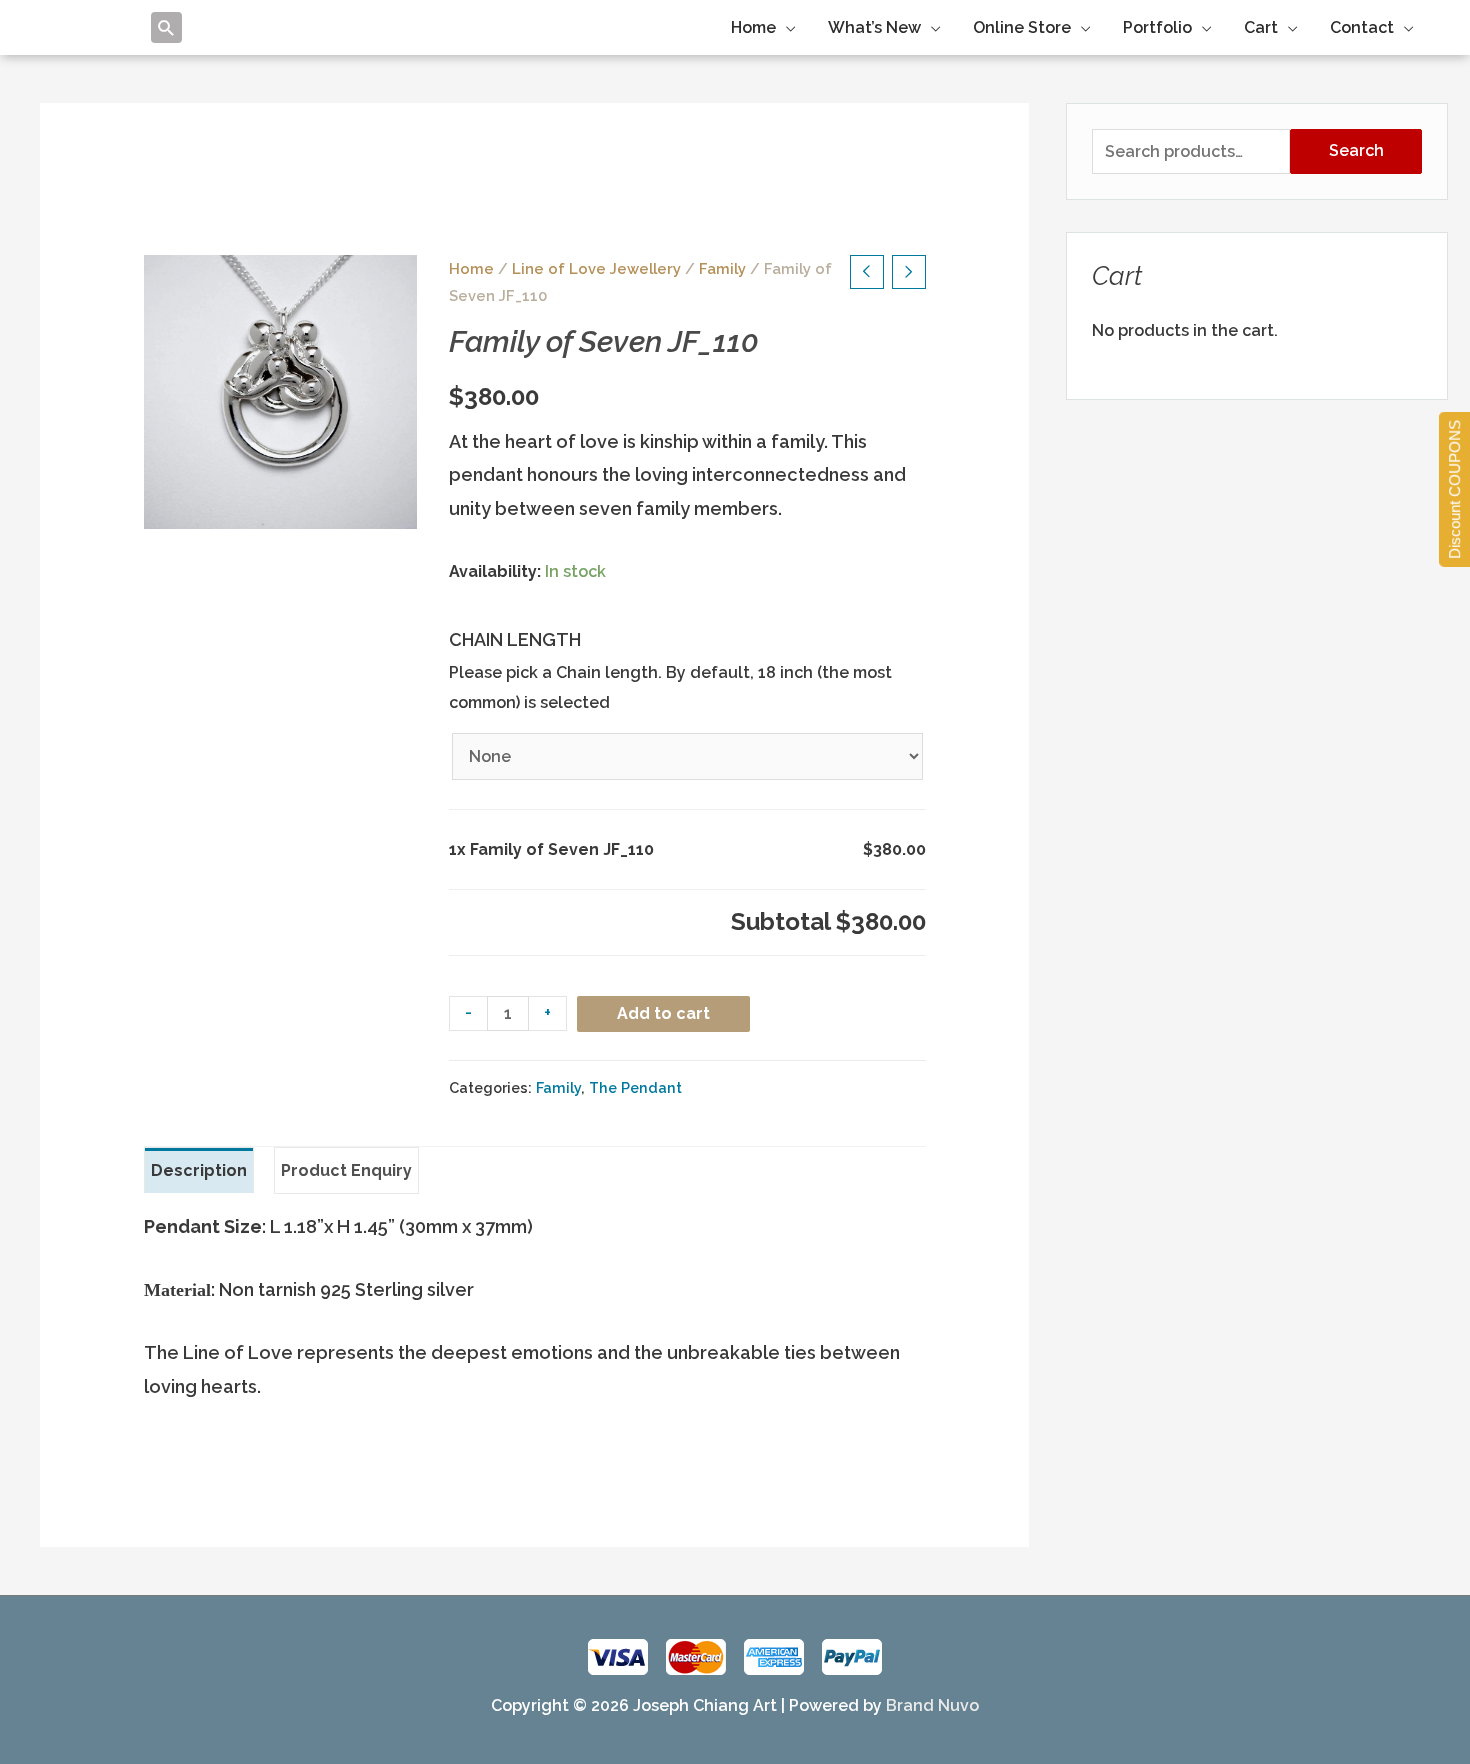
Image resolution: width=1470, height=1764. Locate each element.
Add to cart (663, 1013)
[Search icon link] (166, 27)
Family (722, 268)
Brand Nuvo (932, 1705)
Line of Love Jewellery (596, 268)
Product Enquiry (346, 1170)
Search (1356, 150)
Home (471, 268)
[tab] (199, 1171)
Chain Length (515, 639)
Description (199, 1170)
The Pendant (635, 1087)
